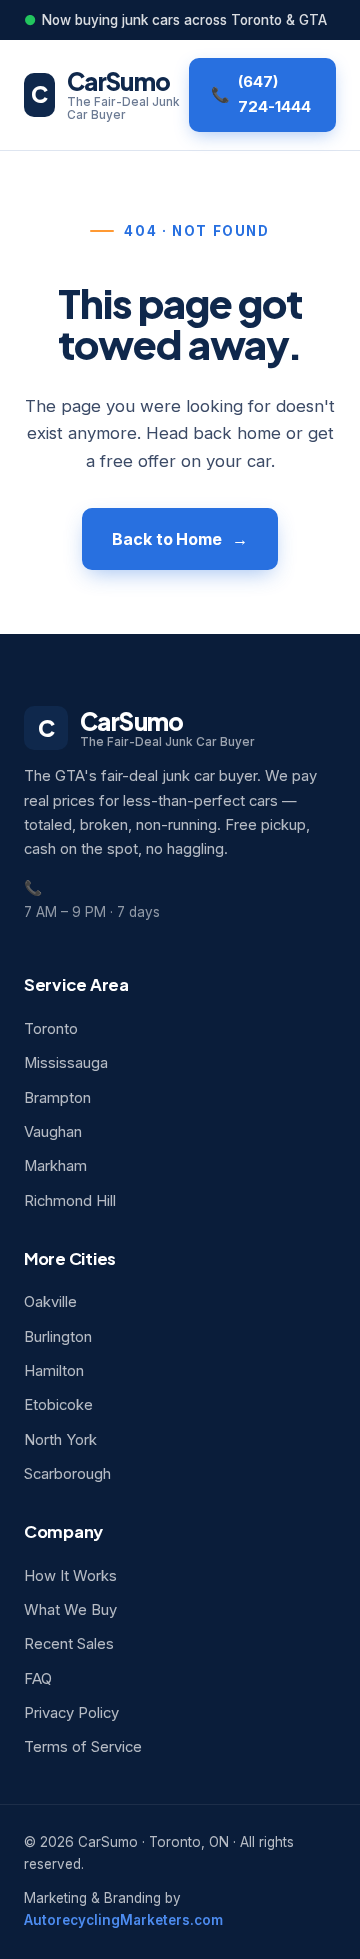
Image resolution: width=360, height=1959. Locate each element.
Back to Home (167, 539)
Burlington (58, 1337)
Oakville (50, 1302)
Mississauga (66, 1063)
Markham (55, 1166)
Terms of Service (83, 1747)
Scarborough (67, 1474)
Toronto (51, 1029)
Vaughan (53, 1132)
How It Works (70, 1576)
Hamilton (54, 1371)
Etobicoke (58, 1405)
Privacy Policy (71, 1713)
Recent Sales (69, 1644)
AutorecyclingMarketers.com (123, 1920)
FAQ (38, 1679)
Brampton (57, 1098)
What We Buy (70, 1610)
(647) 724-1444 (274, 94)
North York (60, 1440)
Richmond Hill (70, 1201)
